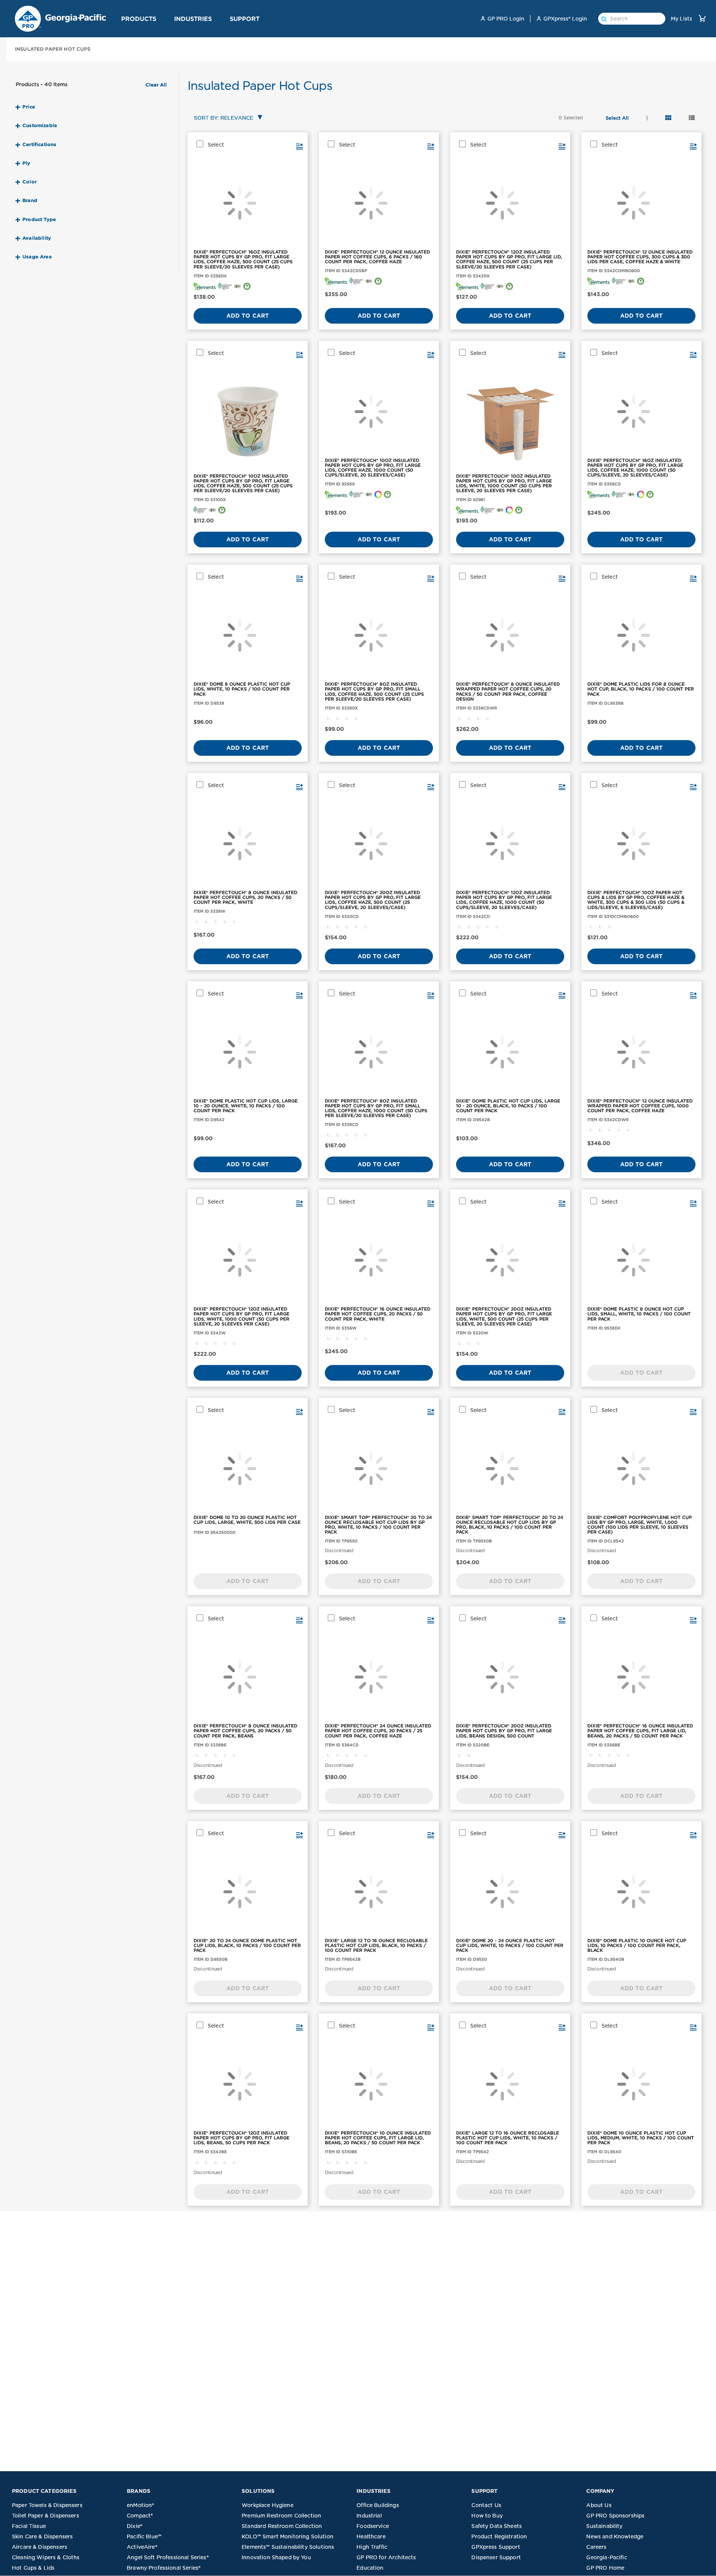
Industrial (369, 2516)
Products (139, 19)
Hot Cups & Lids (33, 2568)
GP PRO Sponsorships (615, 2516)
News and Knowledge (615, 2536)
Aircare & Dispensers (40, 2547)
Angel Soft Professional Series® (168, 2557)
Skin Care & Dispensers (42, 2536)
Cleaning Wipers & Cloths (46, 2557)
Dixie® (135, 2526)
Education (370, 2568)
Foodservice (373, 2526)
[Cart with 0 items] (702, 18)
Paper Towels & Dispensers (47, 2505)
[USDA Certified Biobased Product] (238, 286)
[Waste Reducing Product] (247, 286)
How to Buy (487, 2516)
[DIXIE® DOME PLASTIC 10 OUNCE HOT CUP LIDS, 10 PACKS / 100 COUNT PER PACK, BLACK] (641, 1892)
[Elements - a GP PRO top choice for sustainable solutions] (205, 286)
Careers (596, 2547)
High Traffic (372, 2547)
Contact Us (486, 2505)
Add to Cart (248, 316)
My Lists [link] (682, 19)
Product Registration (499, 2536)
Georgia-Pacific (607, 2557)
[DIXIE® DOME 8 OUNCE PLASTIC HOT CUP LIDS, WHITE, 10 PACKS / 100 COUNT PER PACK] (248, 635)
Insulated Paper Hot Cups (53, 49)
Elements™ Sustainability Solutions (288, 2547)
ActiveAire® (142, 2547)
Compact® (140, 2516)
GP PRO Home (605, 2568)
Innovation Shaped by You (276, 2557)
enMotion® (140, 2505)
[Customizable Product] (378, 494)
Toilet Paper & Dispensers (45, 2516)
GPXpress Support (496, 2547)
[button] (159, 18)
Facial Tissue (29, 2526)
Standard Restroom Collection (282, 2526)
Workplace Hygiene (268, 2505)
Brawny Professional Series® (164, 2568)
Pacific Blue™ (144, 2536)
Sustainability (604, 2526)
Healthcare (371, 2536)
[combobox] (227, 118)
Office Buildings (378, 2505)
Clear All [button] (156, 85)
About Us (599, 2505)
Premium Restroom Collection (281, 2516)
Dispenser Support (496, 2557)
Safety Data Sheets (497, 2526)
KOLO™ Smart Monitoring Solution (288, 2536)
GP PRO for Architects (386, 2557)
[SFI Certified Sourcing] (225, 286)
